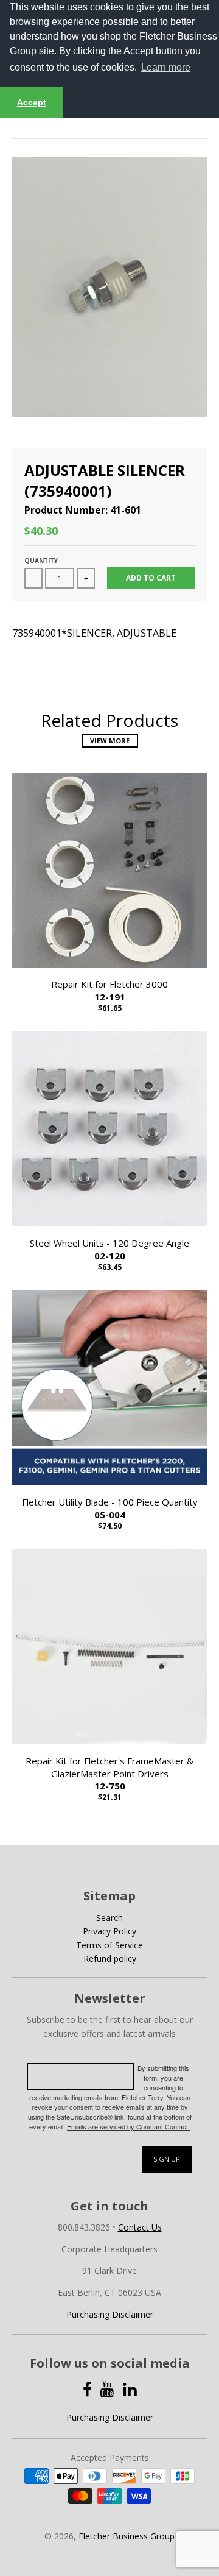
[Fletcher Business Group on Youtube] (107, 2389)
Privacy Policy (109, 1931)
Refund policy (110, 1959)
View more (110, 741)
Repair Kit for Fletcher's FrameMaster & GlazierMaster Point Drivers (109, 1774)
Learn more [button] (166, 67)
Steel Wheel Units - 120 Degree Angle (109, 1249)
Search (109, 1918)
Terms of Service (109, 1945)
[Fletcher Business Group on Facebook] (87, 2389)
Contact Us (140, 2227)
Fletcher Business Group (127, 2536)
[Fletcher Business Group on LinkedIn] (130, 2389)
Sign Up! (168, 2159)
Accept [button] (32, 102)
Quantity (41, 561)
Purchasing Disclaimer (110, 2314)
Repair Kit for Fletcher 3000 (109, 990)
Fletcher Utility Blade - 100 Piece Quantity (110, 1508)
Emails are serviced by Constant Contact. (128, 2126)
